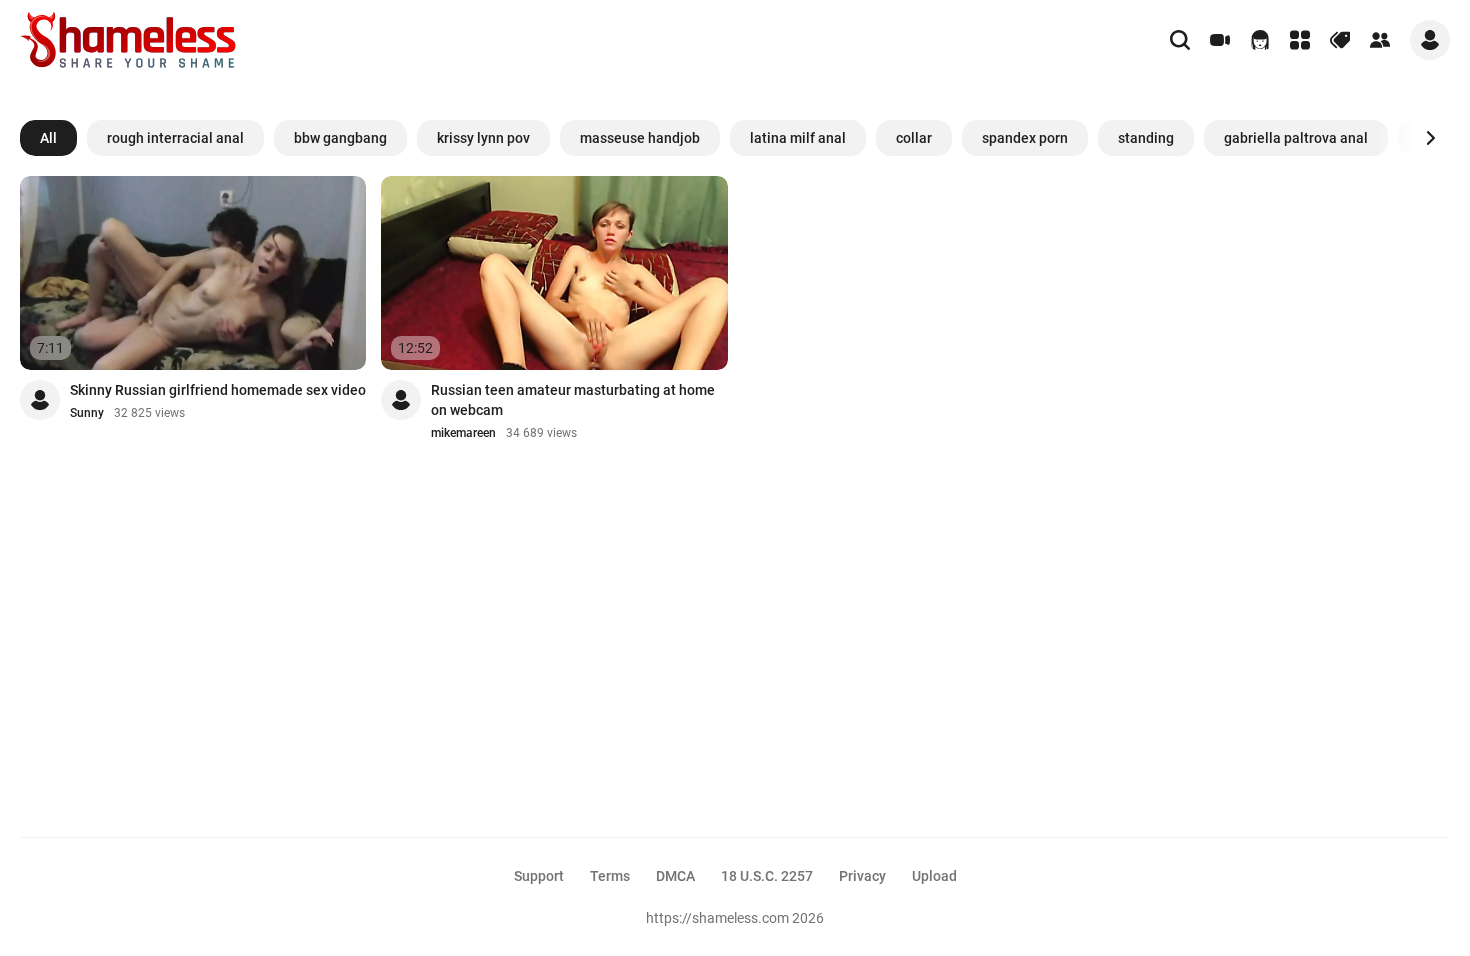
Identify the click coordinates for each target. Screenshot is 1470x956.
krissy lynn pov (483, 138)
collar (914, 138)
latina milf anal (798, 138)
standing (1146, 138)
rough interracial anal (175, 138)
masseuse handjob (640, 138)
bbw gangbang (340, 138)
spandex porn (1025, 138)
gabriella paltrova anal (1296, 138)
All (48, 138)
